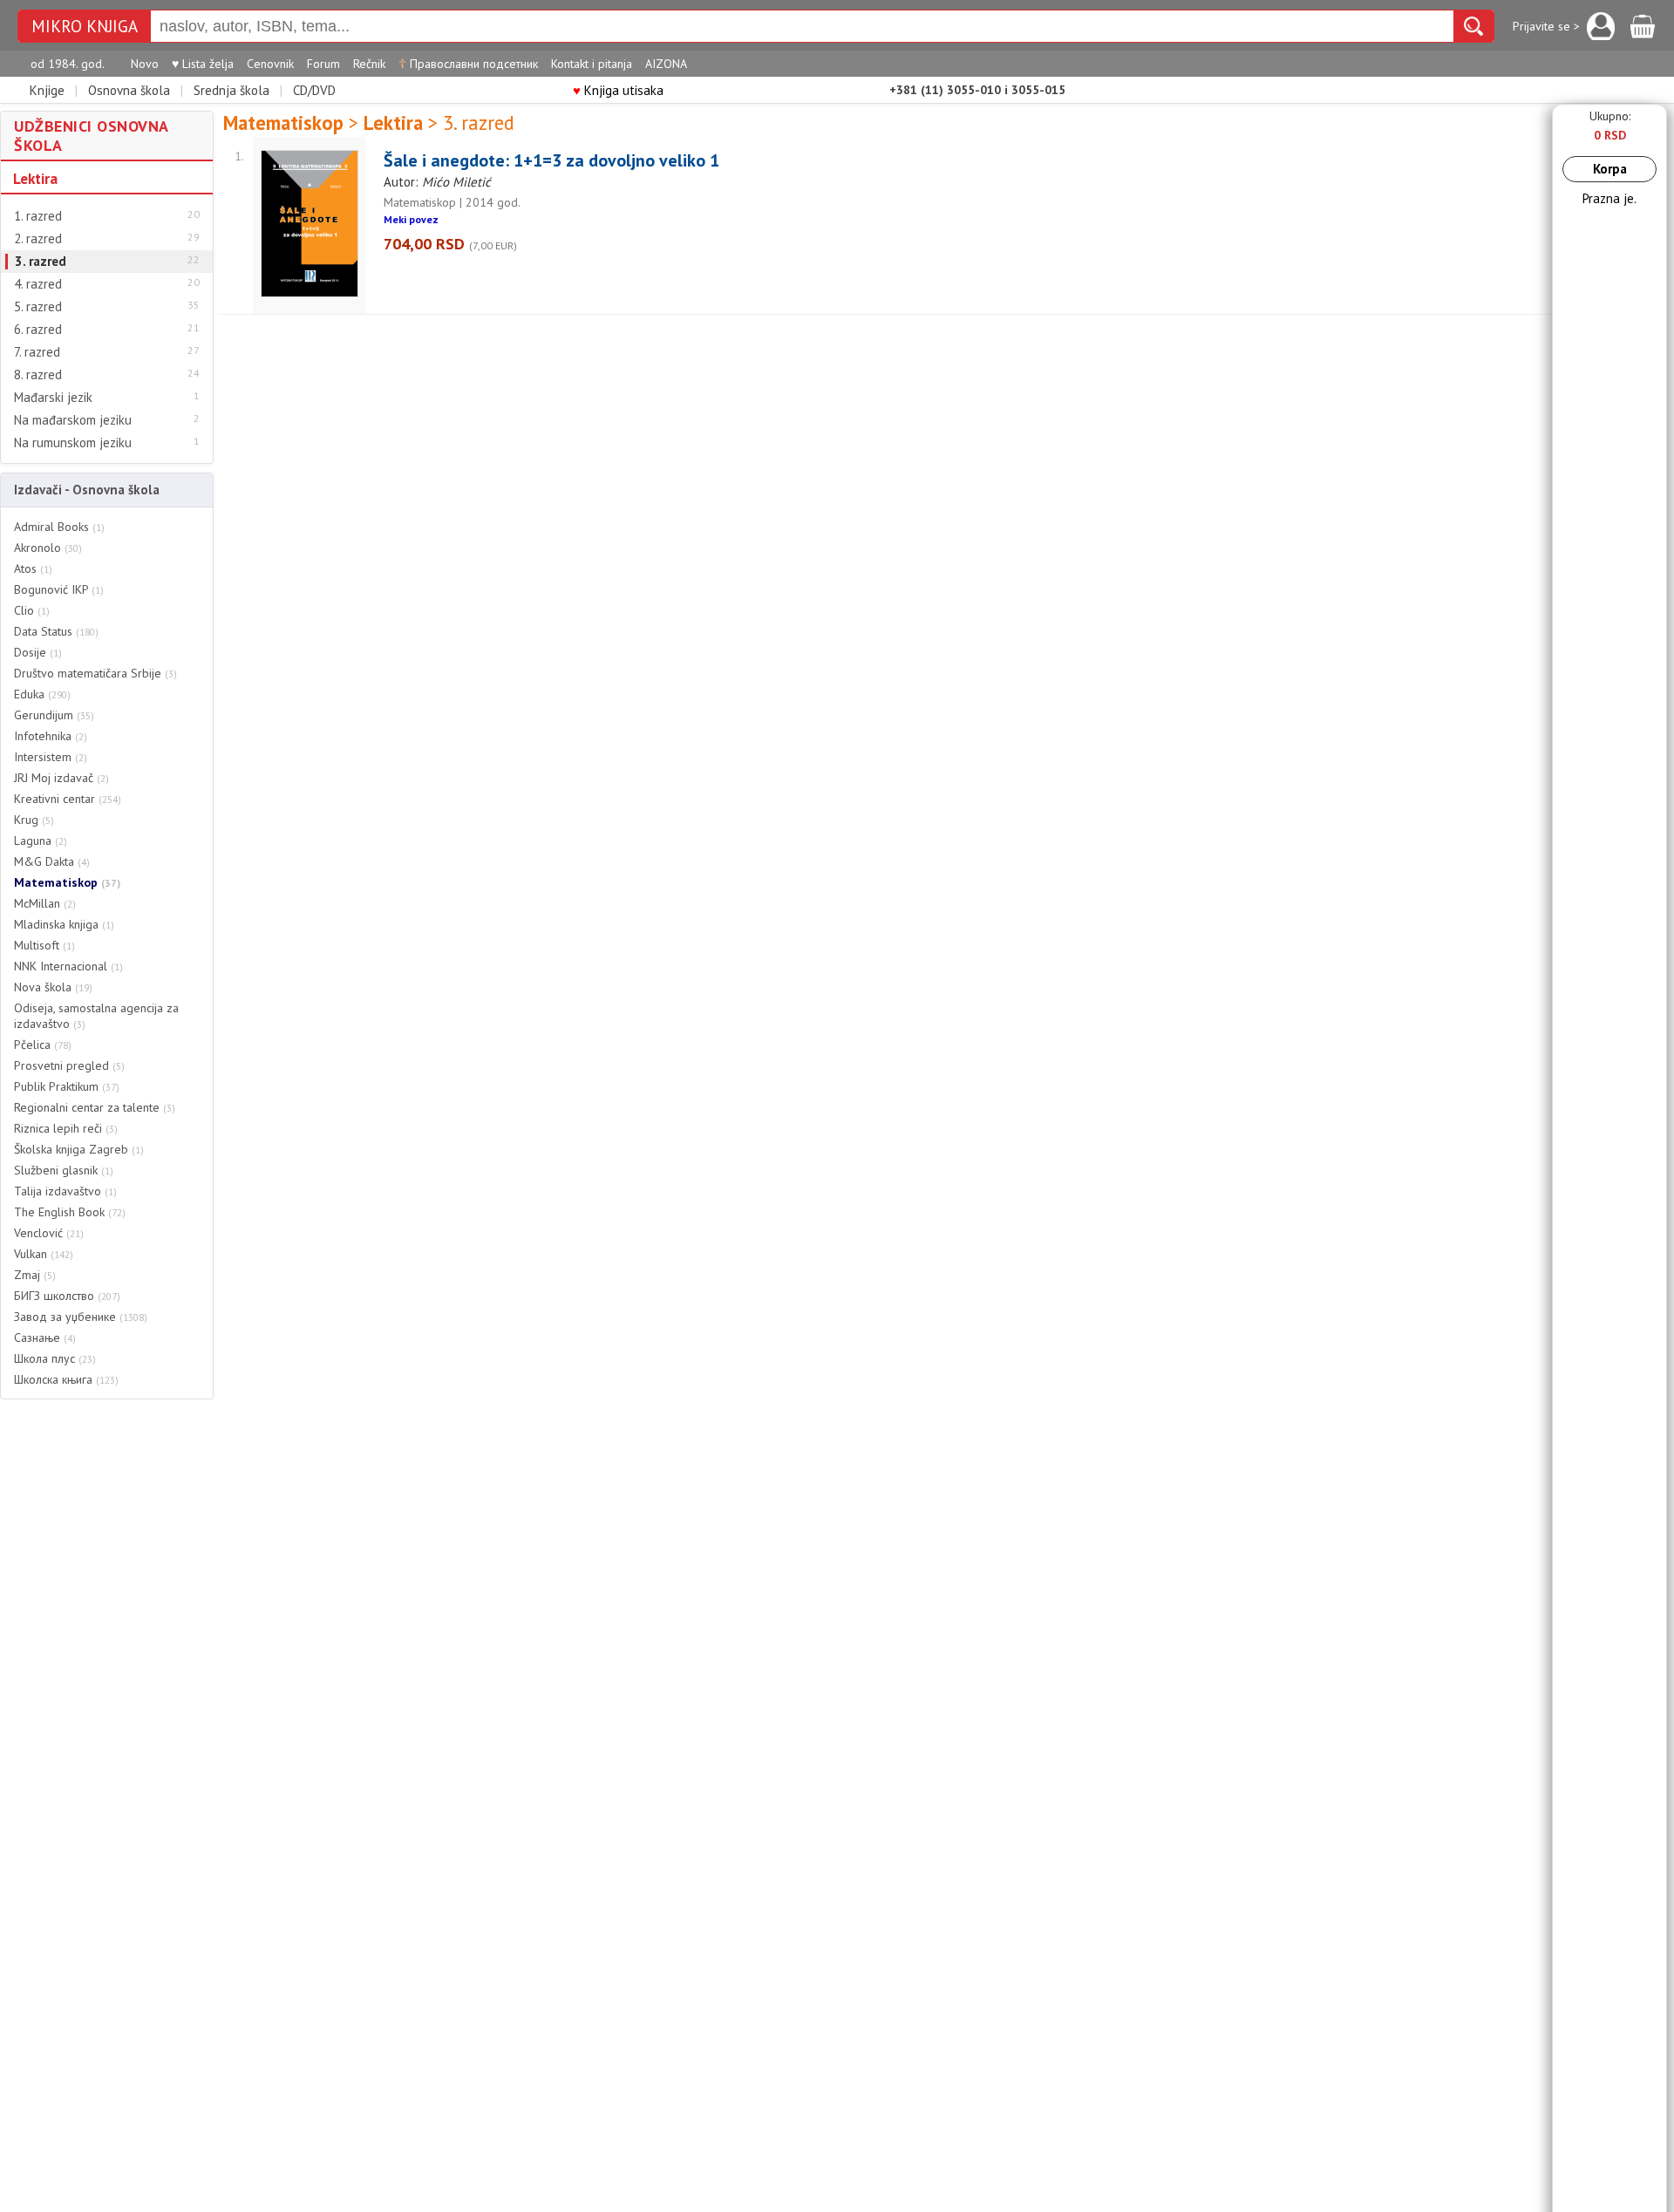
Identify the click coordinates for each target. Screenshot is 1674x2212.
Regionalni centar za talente (95, 1107)
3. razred (41, 262)
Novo (145, 64)
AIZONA (666, 64)
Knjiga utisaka (618, 90)
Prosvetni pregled (69, 1065)
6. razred (38, 330)
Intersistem (51, 757)
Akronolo (48, 548)
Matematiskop (67, 882)
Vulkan (44, 1254)
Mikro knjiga (85, 27)
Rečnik (369, 64)
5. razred (38, 307)
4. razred (38, 284)
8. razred (38, 375)
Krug (34, 820)
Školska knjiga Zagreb (79, 1149)
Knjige (47, 90)
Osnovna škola (129, 90)
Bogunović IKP (59, 589)
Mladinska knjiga (64, 924)
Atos (33, 568)
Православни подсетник (468, 64)
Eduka (42, 694)
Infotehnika (51, 736)
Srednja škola (231, 90)
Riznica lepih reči (66, 1128)
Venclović (49, 1233)
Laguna (41, 841)
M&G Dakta (52, 861)
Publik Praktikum (67, 1086)
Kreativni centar (68, 799)
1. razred (38, 216)
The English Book (70, 1212)
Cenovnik (270, 64)
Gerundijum (54, 715)
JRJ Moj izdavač (61, 778)
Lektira (35, 179)
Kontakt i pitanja (592, 64)
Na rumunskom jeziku (73, 443)
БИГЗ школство (67, 1296)
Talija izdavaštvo (65, 1191)
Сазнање (45, 1337)
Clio (32, 610)
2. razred (38, 239)
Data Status (56, 631)
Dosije (38, 652)
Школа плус (55, 1358)
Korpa (1610, 169)
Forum (323, 64)
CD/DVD (314, 90)
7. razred (37, 352)
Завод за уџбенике (81, 1317)
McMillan (45, 903)
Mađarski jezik (53, 398)
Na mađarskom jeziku (73, 420)
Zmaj (35, 1275)
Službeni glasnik (64, 1170)
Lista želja (203, 64)
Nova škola (53, 987)
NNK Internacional (68, 966)
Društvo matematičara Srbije (95, 673)
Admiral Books (59, 527)
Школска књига (66, 1379)
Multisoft (44, 945)
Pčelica (43, 1045)
